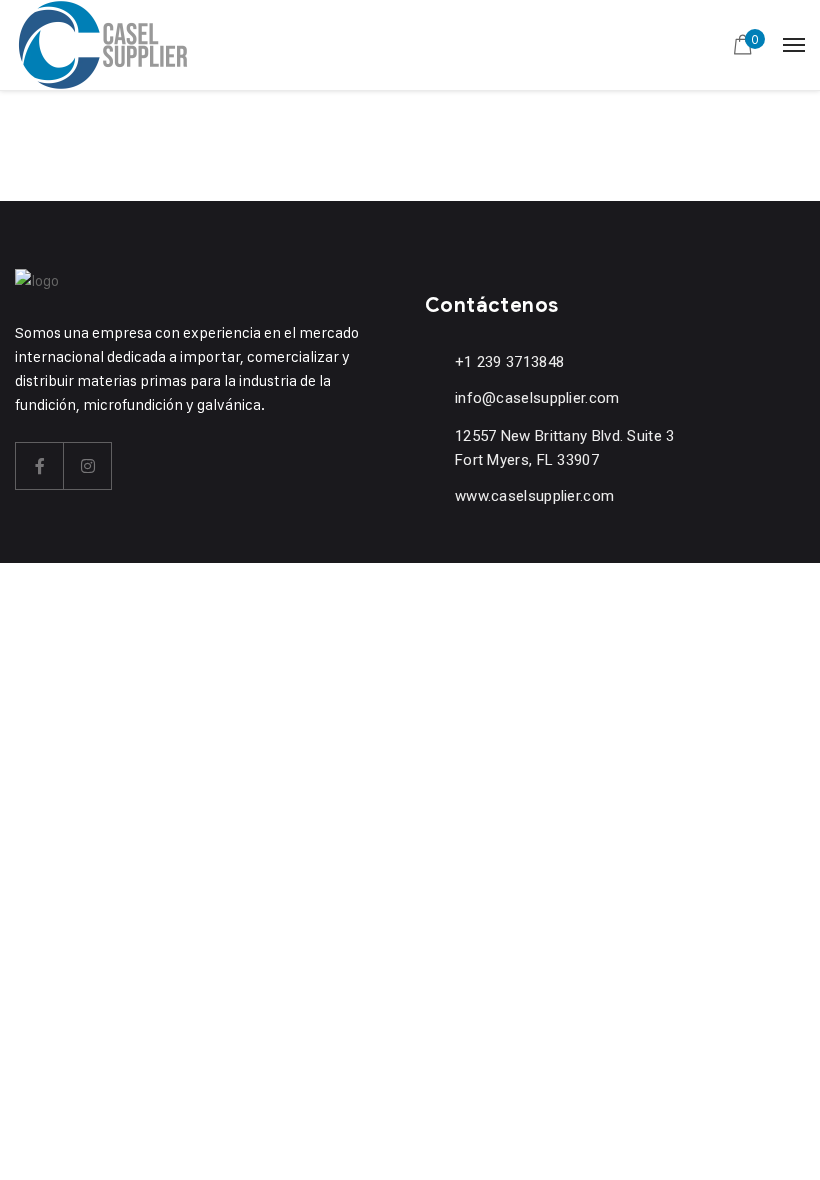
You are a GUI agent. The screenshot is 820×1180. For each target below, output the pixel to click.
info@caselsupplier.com (537, 398)
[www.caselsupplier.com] (434, 495)
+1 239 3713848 (509, 362)
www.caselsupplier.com (534, 496)
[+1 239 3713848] (434, 361)
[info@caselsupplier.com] (434, 397)
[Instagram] (88, 466)
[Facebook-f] (40, 466)
